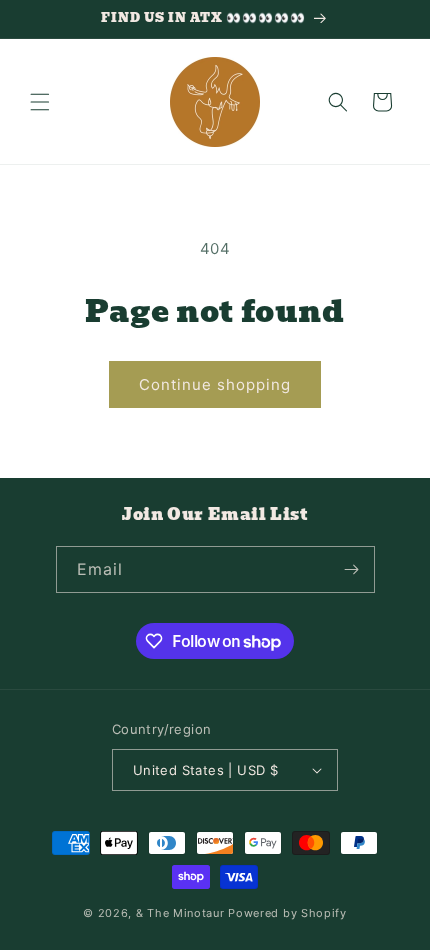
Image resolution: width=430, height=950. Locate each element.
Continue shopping (215, 384)
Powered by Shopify (287, 913)
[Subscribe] (352, 569)
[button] (40, 102)
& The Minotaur (180, 913)
